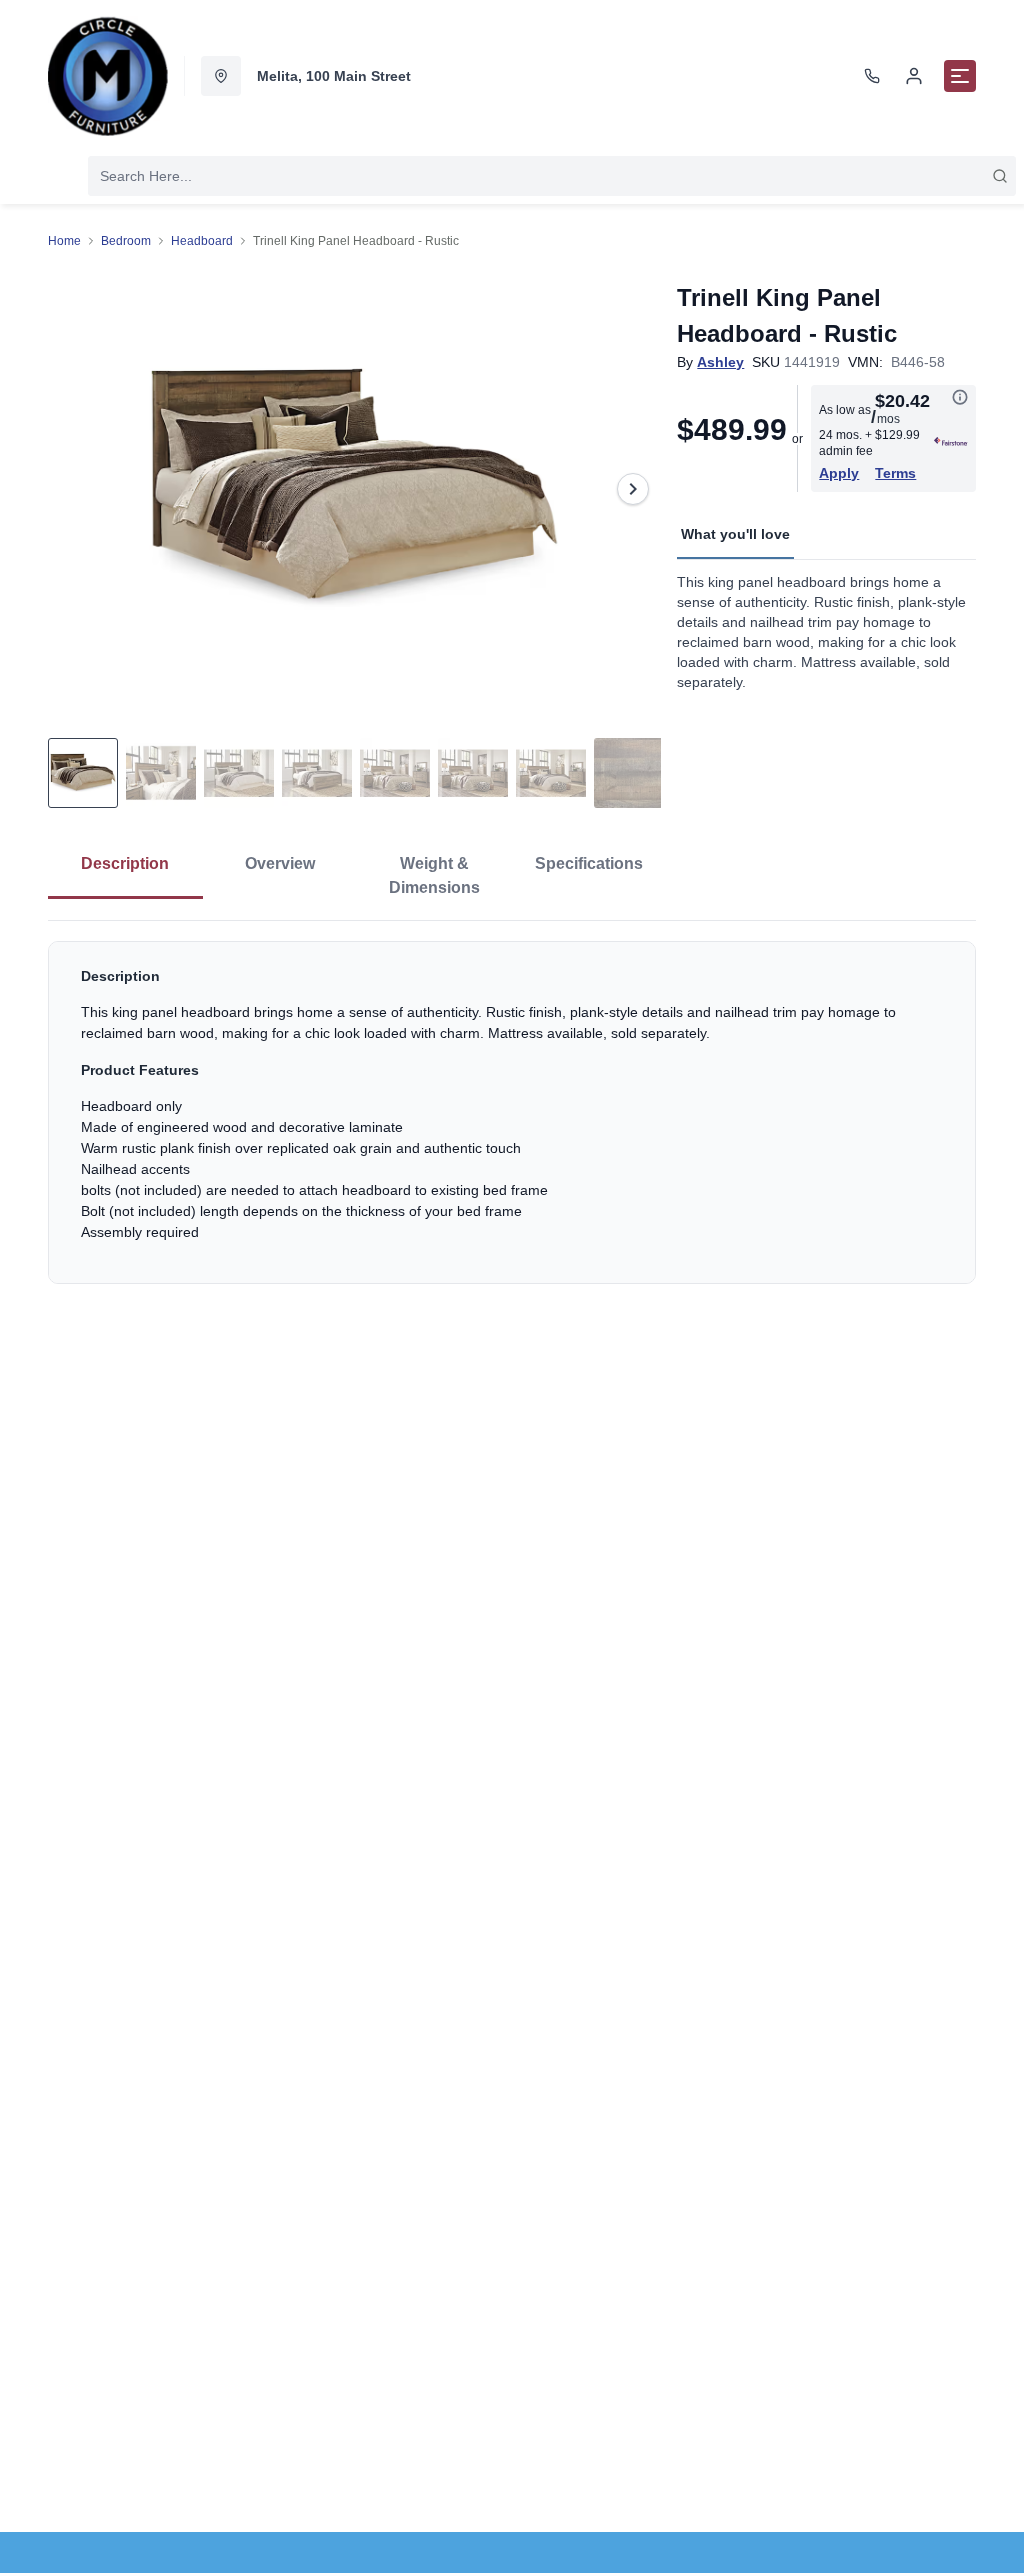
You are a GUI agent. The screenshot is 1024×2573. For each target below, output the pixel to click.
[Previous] (76, 489)
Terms (895, 473)
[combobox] (552, 176)
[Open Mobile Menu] (960, 76)
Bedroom (126, 241)
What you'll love (735, 534)
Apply (839, 473)
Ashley (720, 362)
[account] (914, 76)
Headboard (202, 241)
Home (64, 241)
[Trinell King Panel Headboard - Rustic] (354, 489)
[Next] (633, 489)
